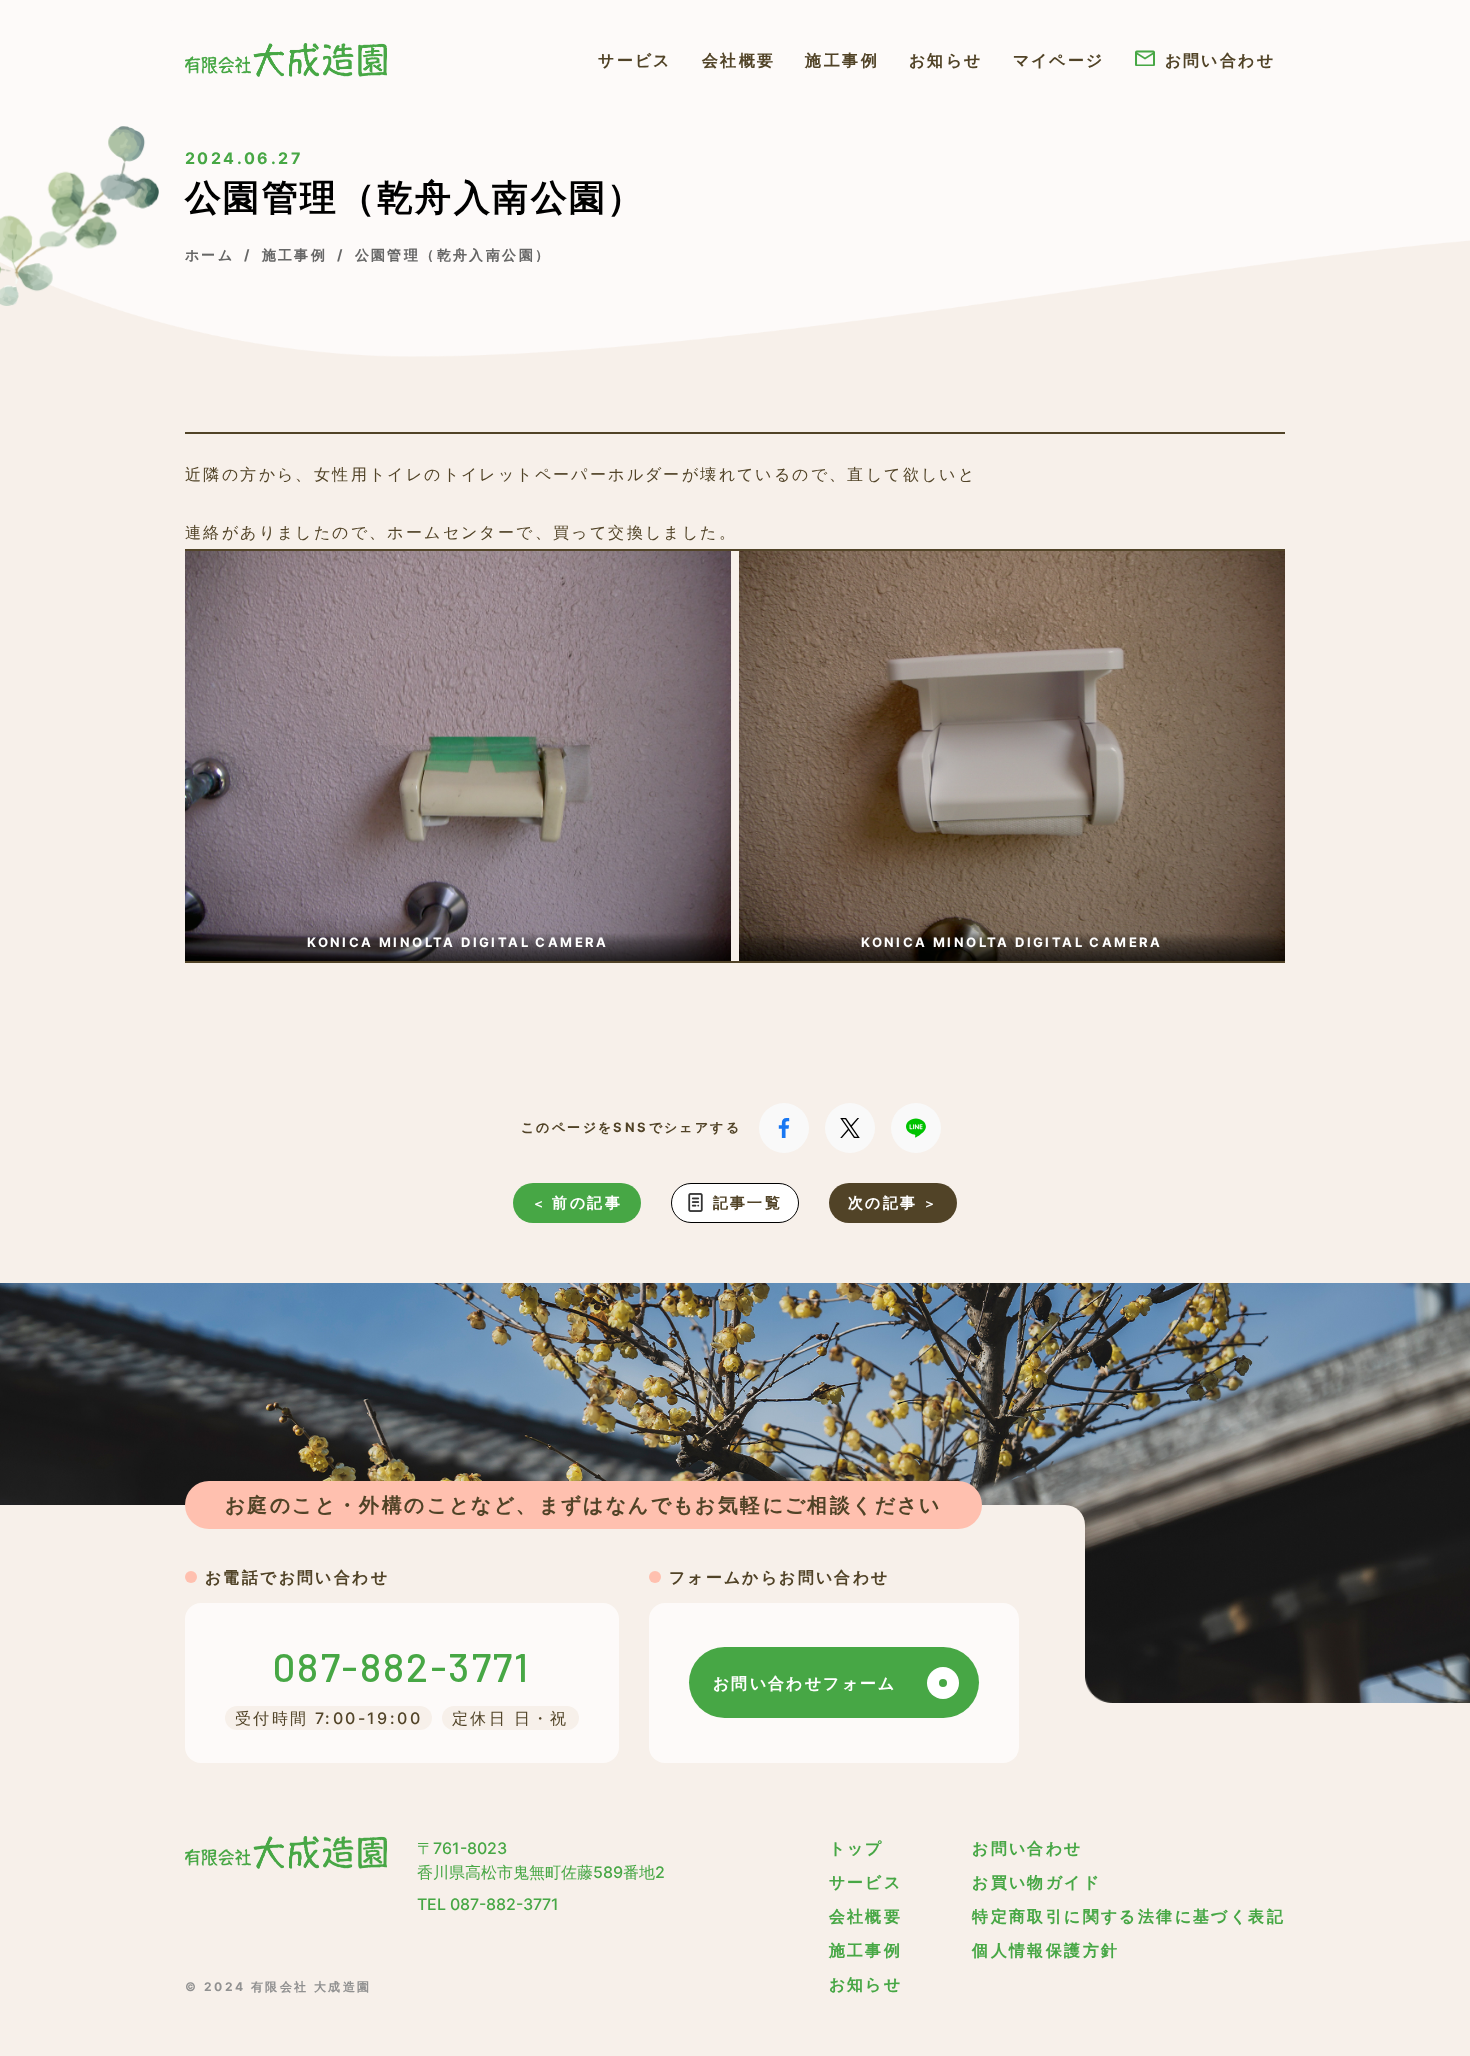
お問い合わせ (1220, 60)
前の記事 (587, 1202)
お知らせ (946, 60)
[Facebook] (784, 1128)
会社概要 (739, 60)
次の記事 (883, 1202)
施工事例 (842, 60)
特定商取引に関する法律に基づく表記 (1128, 1916)
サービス (635, 60)
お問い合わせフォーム (805, 1683)
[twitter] (850, 1128)
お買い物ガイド (1036, 1882)
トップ (856, 1848)
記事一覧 (748, 1202)
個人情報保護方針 (1045, 1950)
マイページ (1059, 60)
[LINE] (916, 1128)
